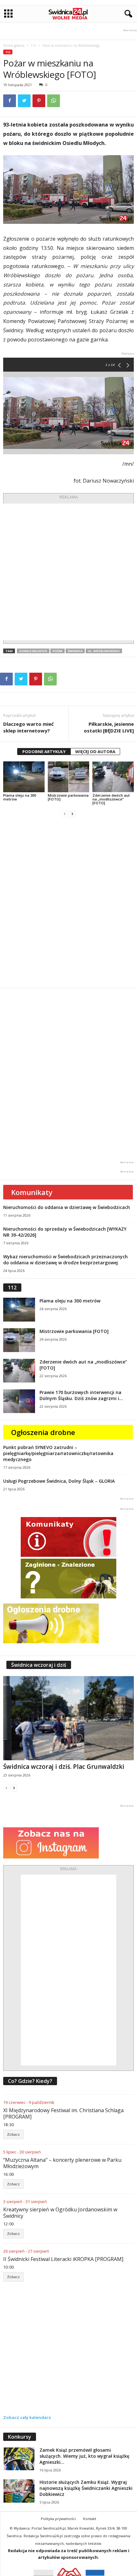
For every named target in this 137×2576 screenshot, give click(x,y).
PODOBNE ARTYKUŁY (44, 752)
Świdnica (75, 651)
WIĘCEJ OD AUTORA (95, 752)
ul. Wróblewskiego (104, 651)
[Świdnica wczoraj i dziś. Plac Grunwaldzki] (68, 1718)
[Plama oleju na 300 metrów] (24, 777)
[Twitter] (24, 101)
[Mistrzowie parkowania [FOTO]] (68, 777)
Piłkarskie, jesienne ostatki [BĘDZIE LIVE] (109, 727)
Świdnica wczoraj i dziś (39, 1665)
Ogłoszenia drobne (43, 1432)
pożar (58, 651)
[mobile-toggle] (8, 14)
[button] (127, 14)
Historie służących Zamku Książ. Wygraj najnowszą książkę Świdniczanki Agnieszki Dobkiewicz (86, 2488)
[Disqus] (68, 903)
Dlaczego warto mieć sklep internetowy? (29, 727)
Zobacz (13, 2134)
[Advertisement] (68, 572)
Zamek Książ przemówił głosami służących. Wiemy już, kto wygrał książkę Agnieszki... (84, 2456)
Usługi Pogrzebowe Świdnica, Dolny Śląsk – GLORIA (59, 1481)
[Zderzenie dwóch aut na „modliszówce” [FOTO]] (113, 777)
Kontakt (90, 2519)
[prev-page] (65, 814)
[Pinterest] (39, 101)
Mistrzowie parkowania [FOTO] (68, 797)
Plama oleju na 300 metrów (20, 797)
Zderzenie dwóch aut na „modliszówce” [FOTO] (111, 799)
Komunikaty (32, 1192)
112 (33, 45)
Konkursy (20, 2437)
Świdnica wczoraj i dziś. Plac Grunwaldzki (64, 1767)
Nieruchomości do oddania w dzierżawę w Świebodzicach (67, 1207)
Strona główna (14, 45)
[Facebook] (10, 101)
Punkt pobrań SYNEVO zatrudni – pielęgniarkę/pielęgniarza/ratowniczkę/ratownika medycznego (58, 1453)
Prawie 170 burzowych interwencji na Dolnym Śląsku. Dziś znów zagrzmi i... (81, 1395)
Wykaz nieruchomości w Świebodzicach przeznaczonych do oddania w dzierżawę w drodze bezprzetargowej (65, 1260)
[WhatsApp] (54, 101)
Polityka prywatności (58, 2519)
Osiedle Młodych (33, 651)
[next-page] (72, 814)
